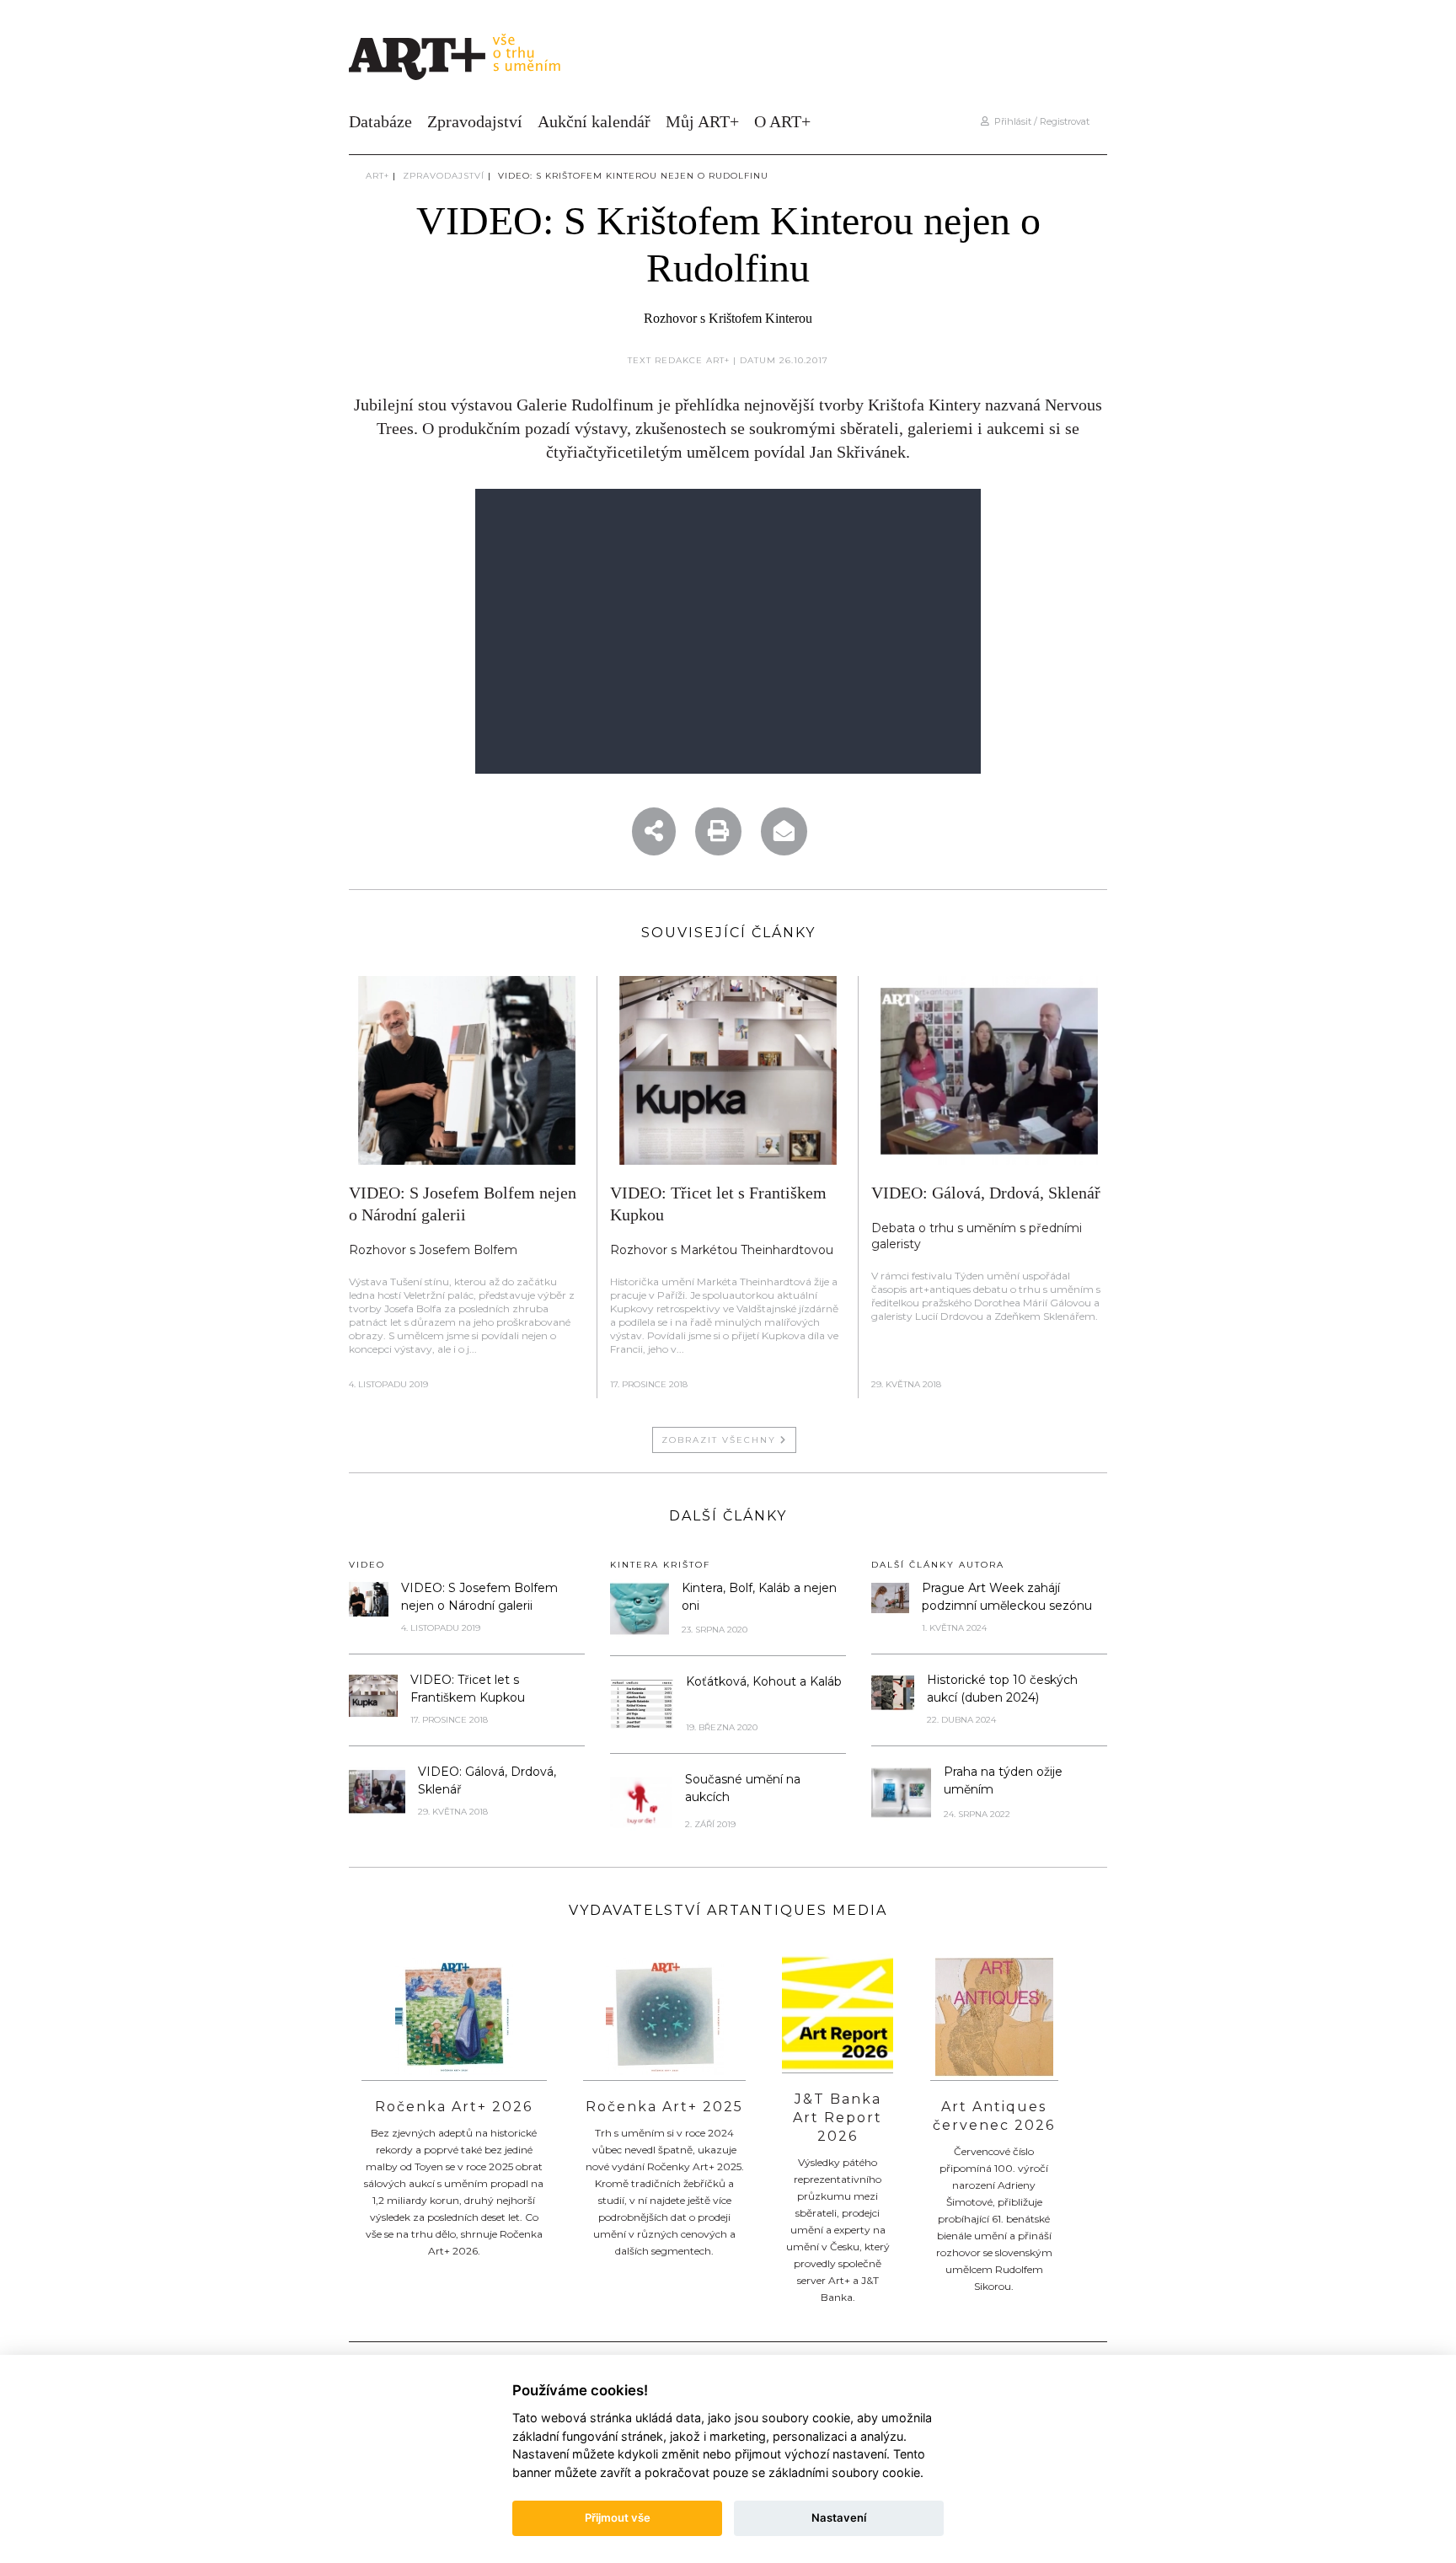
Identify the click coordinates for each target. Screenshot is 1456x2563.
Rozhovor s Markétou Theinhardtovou (722, 1250)
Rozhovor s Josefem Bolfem (433, 1250)
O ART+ (782, 121)
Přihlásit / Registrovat (1039, 121)
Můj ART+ (702, 121)
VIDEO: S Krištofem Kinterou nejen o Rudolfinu (633, 176)
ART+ (377, 176)
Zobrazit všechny (721, 1440)
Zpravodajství (475, 121)
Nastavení (839, 2517)
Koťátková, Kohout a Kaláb (764, 1681)
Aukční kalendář (594, 121)
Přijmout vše (618, 2517)
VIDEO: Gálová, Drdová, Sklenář (986, 1193)
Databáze (380, 121)
